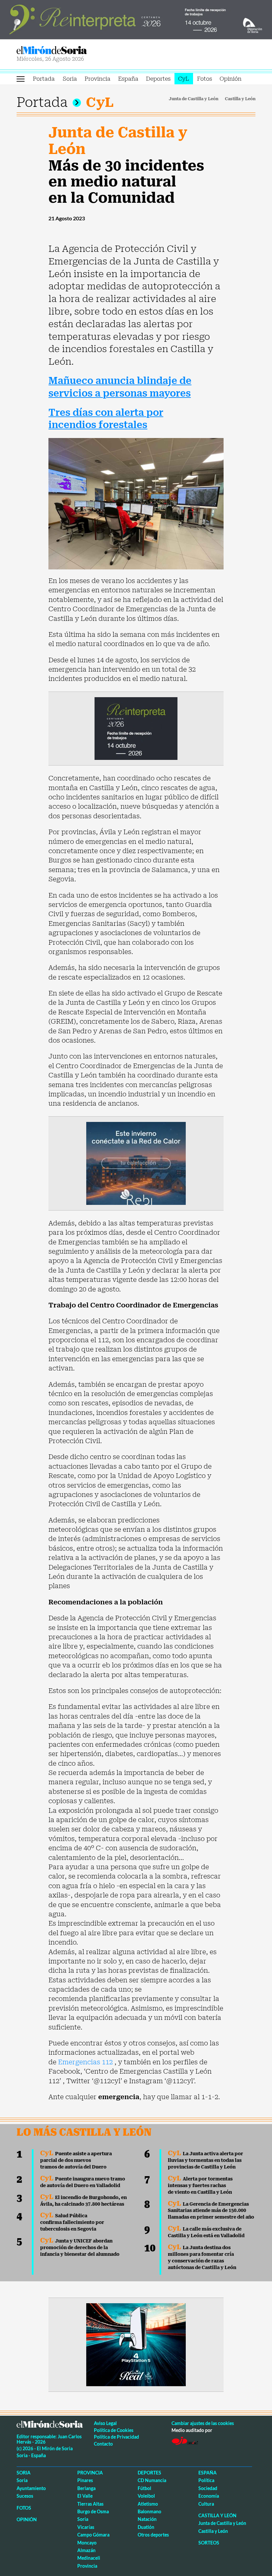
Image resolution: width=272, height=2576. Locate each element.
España (128, 79)
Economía (209, 2496)
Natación (147, 2519)
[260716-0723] (136, 2344)
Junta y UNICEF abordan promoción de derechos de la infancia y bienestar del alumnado (80, 2247)
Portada (44, 79)
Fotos (204, 79)
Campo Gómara (93, 2535)
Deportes (158, 79)
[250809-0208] (136, 1163)
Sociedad (208, 2488)
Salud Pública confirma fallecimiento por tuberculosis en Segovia (72, 2222)
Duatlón (146, 2527)
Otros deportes (153, 2535)
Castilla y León (240, 99)
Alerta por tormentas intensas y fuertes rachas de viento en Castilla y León (200, 2185)
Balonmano (149, 2511)
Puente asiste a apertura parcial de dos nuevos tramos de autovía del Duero (76, 2160)
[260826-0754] (136, 19)
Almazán (86, 2550)
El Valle (85, 2496)
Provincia (98, 79)
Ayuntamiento (31, 2488)
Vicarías (86, 2527)
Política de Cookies (114, 2430)
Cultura (206, 2504)
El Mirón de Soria (75, 50)
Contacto (103, 2444)
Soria (70, 79)
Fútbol (144, 2488)
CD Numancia (152, 2480)
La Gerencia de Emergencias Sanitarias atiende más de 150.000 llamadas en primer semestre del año (211, 2211)
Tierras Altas (90, 2504)
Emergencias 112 (85, 2062)
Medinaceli (89, 2558)
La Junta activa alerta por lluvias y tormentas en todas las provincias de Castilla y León (205, 2160)
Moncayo (87, 2543)
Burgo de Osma (93, 2511)
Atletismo (148, 2504)
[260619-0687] (136, 728)
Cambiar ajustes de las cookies (203, 2423)
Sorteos (209, 2543)
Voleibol (146, 2496)
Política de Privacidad (116, 2437)
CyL (184, 79)
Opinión (231, 79)
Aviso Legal (105, 2423)
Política (206, 2480)
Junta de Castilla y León (194, 99)
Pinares (85, 2480)
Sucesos (25, 2496)
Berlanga (86, 2488)
